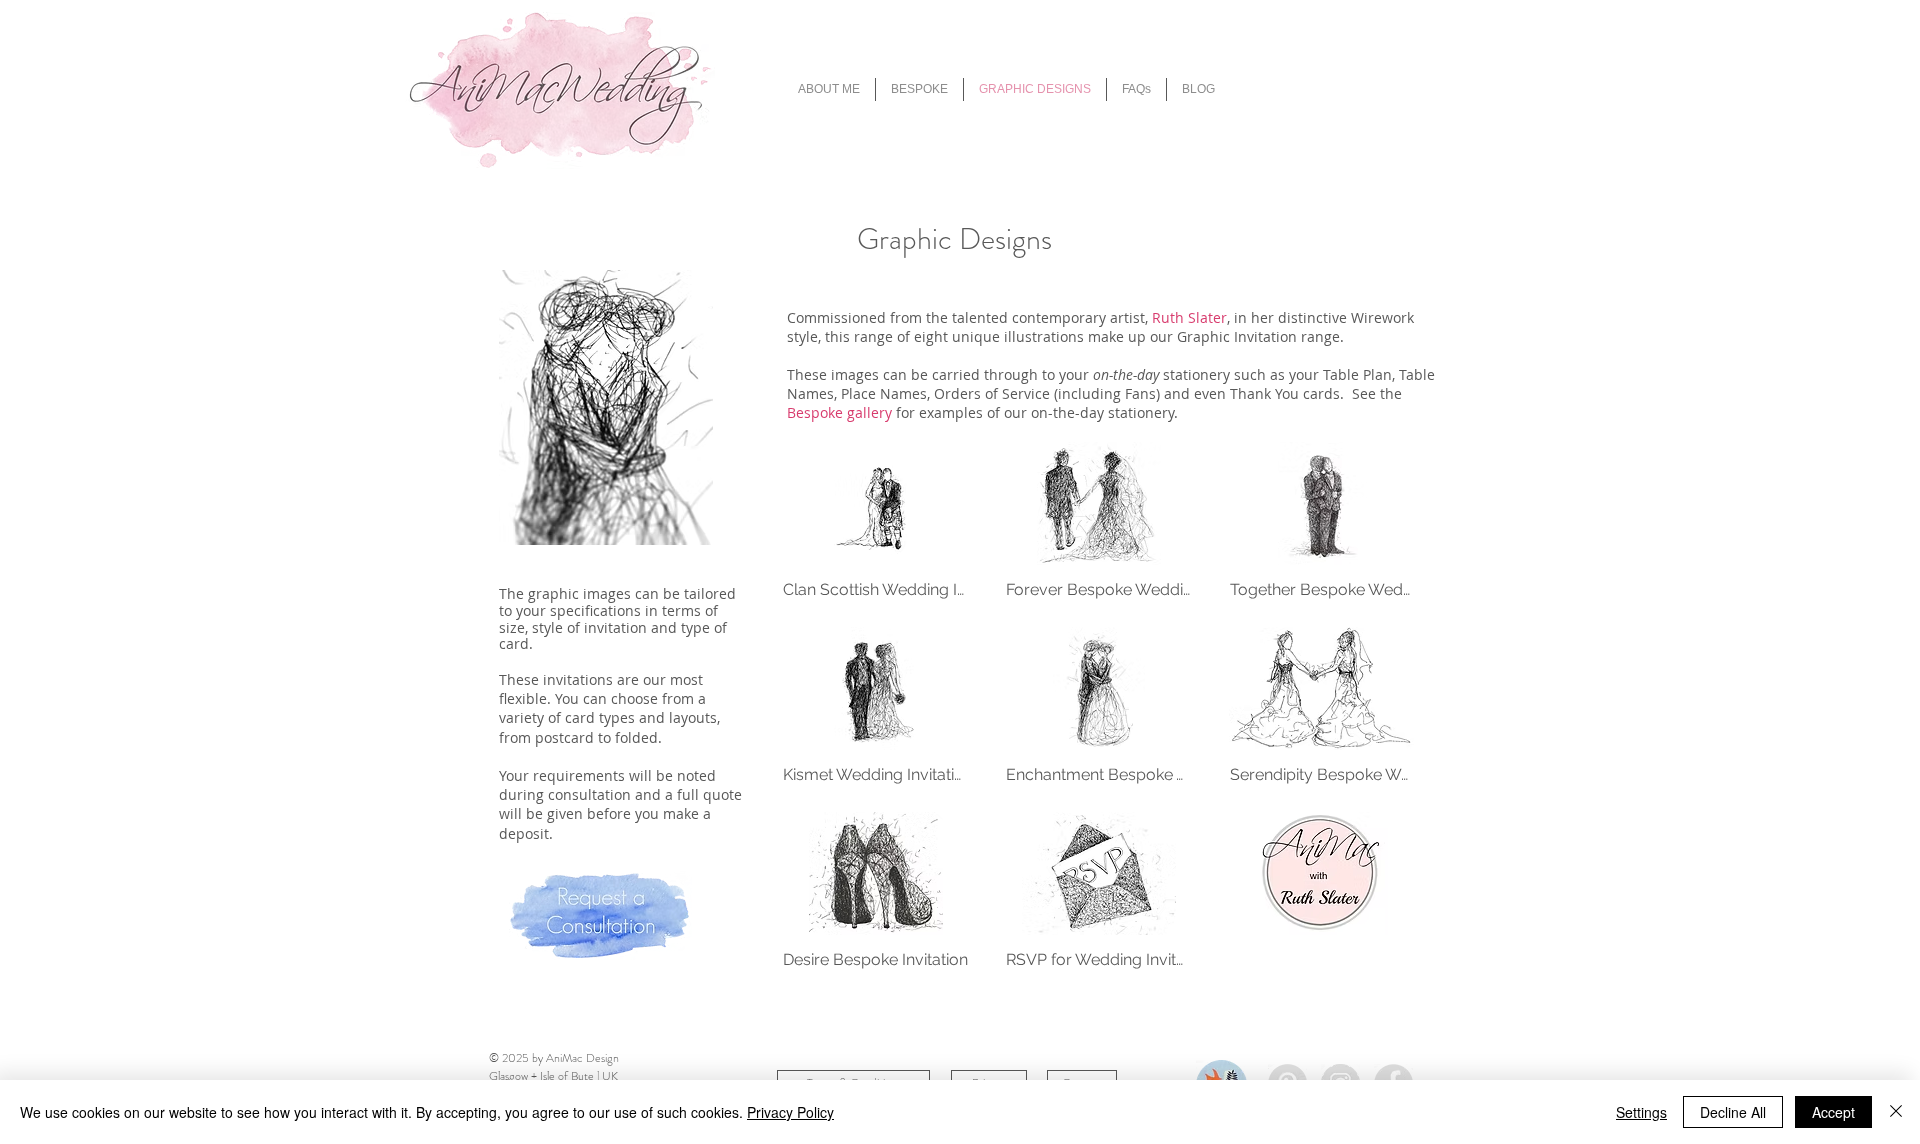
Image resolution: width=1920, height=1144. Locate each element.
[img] (875, 529)
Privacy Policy (790, 1112)
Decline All (1733, 1112)
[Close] (1896, 1112)
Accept (1833, 1112)
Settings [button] (1641, 1112)
